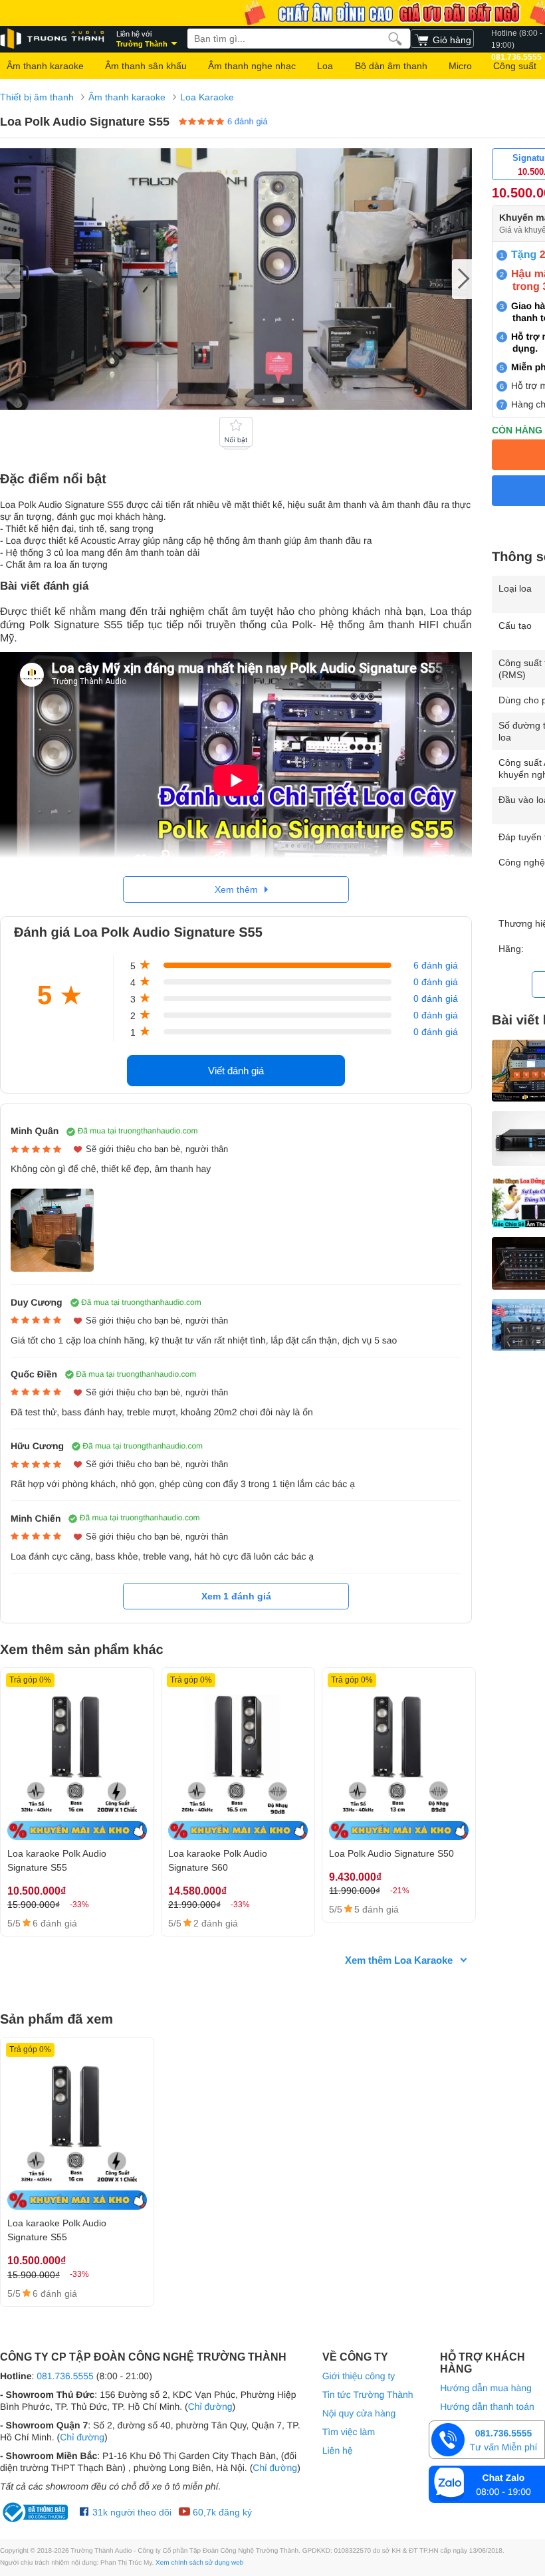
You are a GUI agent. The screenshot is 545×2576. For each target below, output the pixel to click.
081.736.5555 (65, 2376)
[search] (395, 39)
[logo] (53, 39)
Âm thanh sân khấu (146, 66)
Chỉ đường (210, 2406)
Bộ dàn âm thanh (391, 66)
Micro (460, 66)
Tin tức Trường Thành (368, 2395)
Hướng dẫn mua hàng (486, 2388)
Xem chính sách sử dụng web (199, 2563)
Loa (325, 66)
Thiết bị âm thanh (37, 97)
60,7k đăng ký (221, 2512)
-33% (79, 1905)
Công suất (515, 66)
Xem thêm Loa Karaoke (399, 1960)
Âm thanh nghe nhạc (252, 66)
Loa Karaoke (207, 97)
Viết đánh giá (236, 1071)
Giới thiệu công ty (359, 2376)
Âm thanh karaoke (45, 66)
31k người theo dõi (131, 2512)
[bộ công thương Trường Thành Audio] (37, 2512)
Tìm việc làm (349, 2432)
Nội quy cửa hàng (359, 2413)
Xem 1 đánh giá (236, 1596)
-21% (400, 1891)
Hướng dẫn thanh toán (487, 2406)
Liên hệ (338, 2450)
